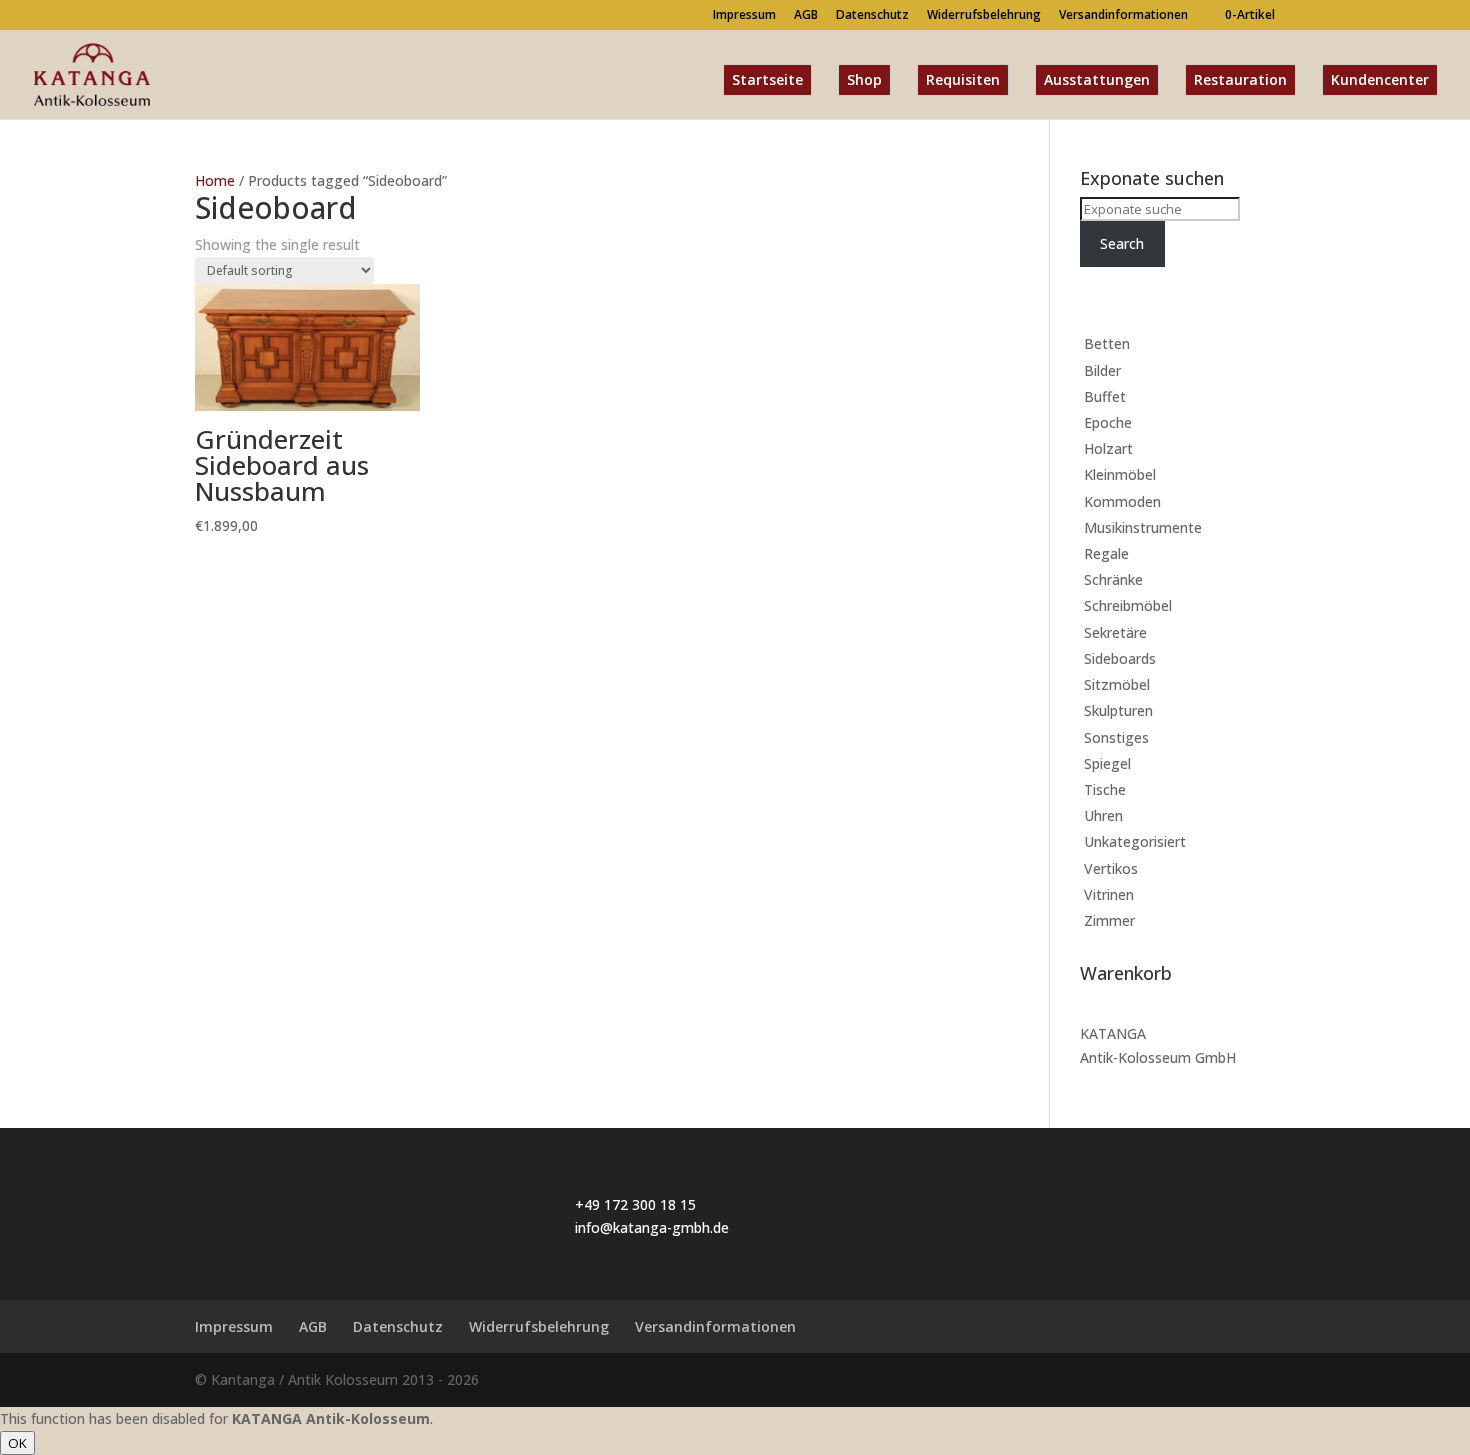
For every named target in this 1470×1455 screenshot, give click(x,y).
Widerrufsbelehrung (984, 16)
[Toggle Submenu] (1240, 344)
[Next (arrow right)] (1435, 728)
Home (215, 180)
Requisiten (963, 79)
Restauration (1240, 79)
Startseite (767, 79)
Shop (864, 79)
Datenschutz (872, 16)
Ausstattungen (1097, 79)
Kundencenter (1380, 79)
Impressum (744, 16)
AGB (806, 16)
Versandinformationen (1123, 16)
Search (1122, 243)
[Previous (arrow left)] (35, 728)
